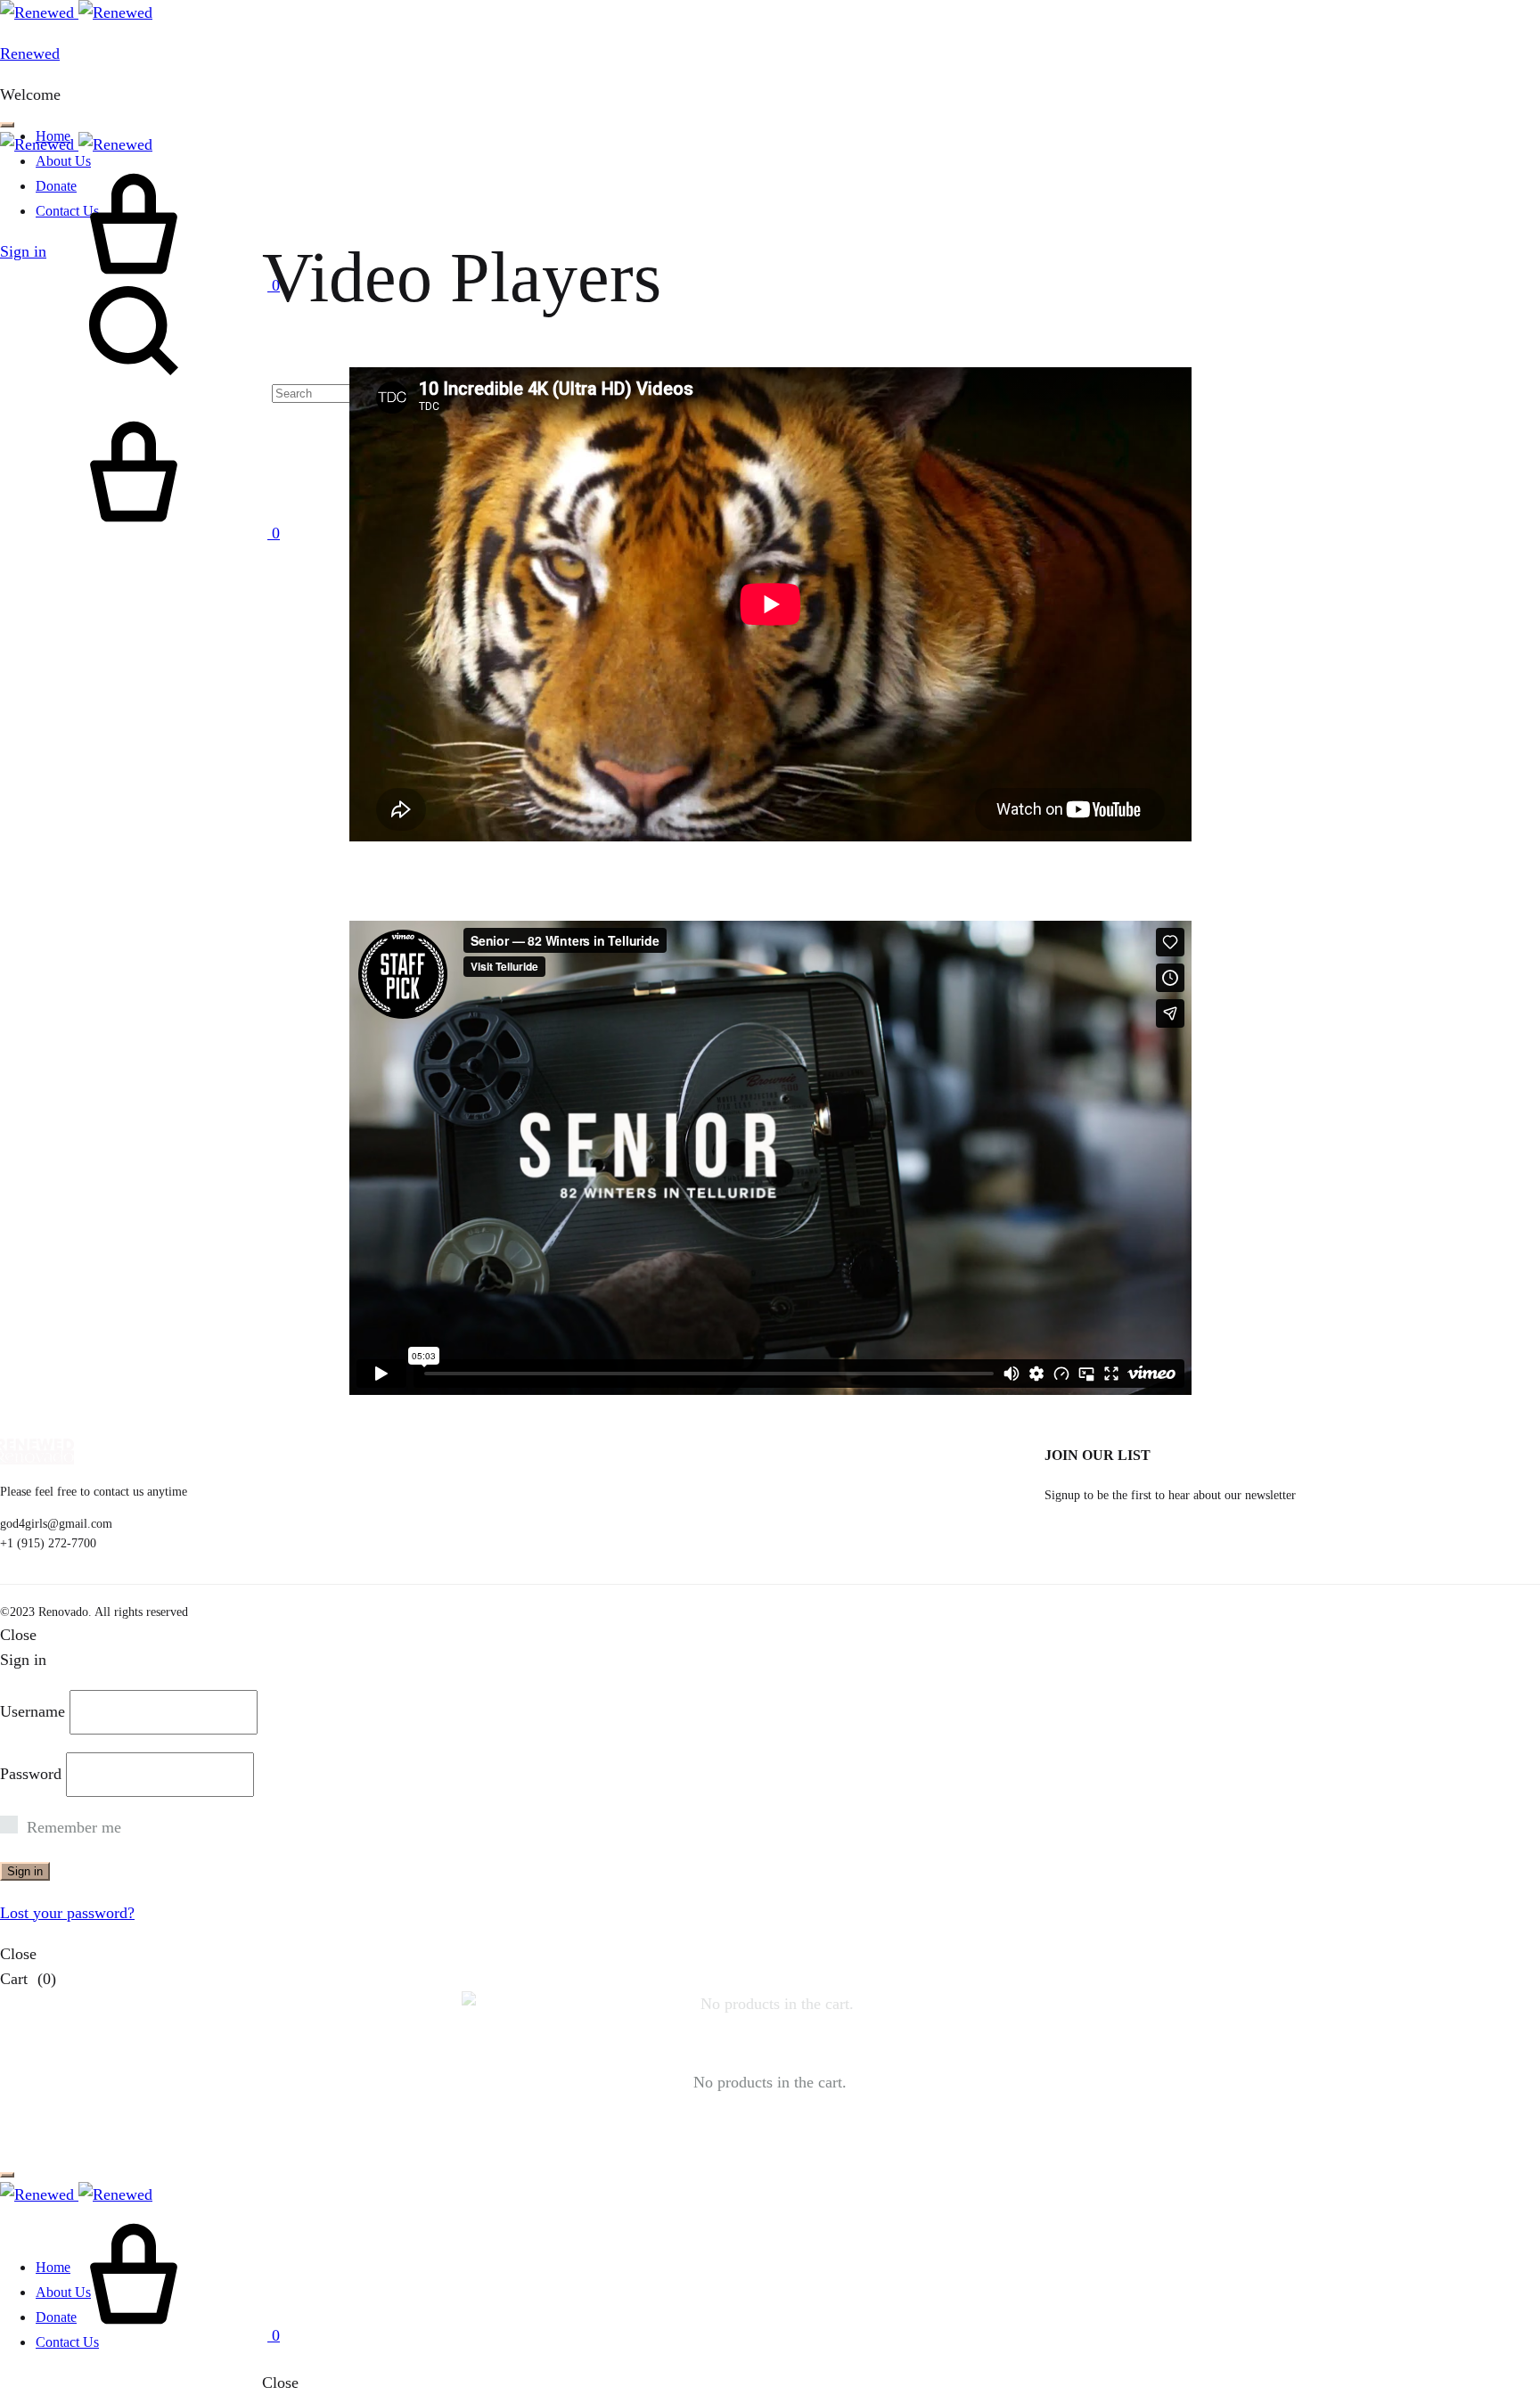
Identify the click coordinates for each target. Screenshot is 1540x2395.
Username (33, 1711)
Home (53, 2267)
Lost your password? (67, 1913)
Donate (56, 2317)
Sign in (25, 1871)
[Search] (218, 392)
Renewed (30, 53)
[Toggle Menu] (7, 125)
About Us (63, 2292)
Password (31, 1774)
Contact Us (67, 2342)
